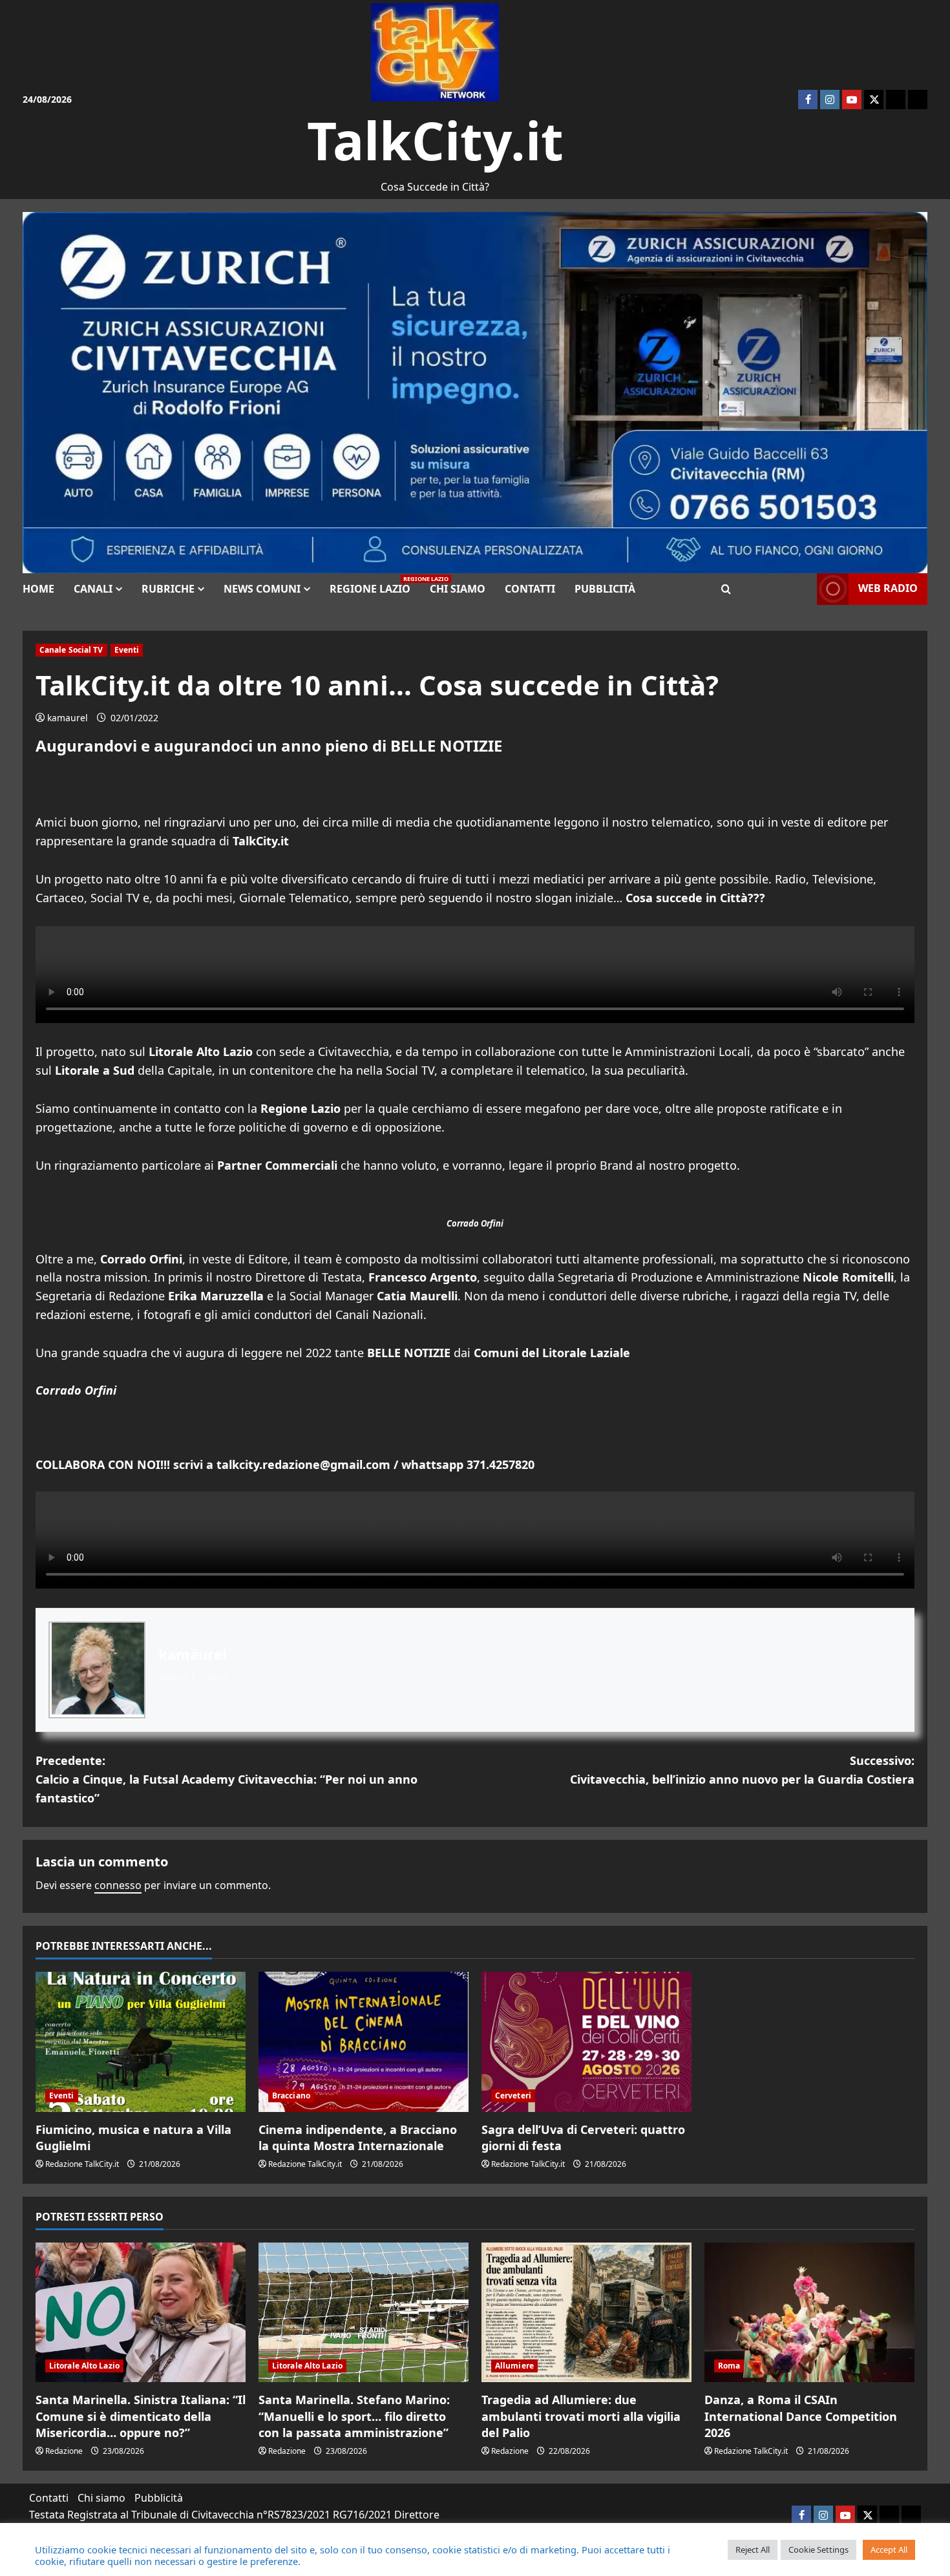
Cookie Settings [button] (818, 2550)
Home (38, 589)
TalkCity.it (435, 140)
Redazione (64, 2451)
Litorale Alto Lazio (84, 2366)
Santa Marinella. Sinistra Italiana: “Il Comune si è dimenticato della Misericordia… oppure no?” (141, 2416)
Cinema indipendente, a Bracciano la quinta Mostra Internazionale (358, 2138)
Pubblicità (605, 589)
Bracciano (291, 2096)
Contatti (530, 589)
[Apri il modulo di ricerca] (726, 589)
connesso (118, 1885)
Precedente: (227, 1779)
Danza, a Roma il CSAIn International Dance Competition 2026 (801, 2416)
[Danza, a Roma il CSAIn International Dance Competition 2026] (809, 2313)
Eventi (127, 650)
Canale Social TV (71, 650)
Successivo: (742, 1770)
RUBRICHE (168, 589)
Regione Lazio (375, 585)
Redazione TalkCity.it (82, 2164)
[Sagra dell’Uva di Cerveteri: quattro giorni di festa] (586, 2042)
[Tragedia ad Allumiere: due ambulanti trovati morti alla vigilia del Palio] (586, 2313)
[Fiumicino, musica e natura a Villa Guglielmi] (141, 2042)
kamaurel (68, 718)
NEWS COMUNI (262, 589)
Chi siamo (458, 589)
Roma (729, 2366)
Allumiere (514, 2366)
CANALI (93, 589)
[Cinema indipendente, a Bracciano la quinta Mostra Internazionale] (364, 2042)
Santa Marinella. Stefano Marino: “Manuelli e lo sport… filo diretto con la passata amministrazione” (354, 2416)
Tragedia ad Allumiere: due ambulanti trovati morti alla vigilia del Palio (581, 2416)
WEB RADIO (888, 588)
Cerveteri (513, 2096)
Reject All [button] (753, 2550)
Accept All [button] (889, 2550)
